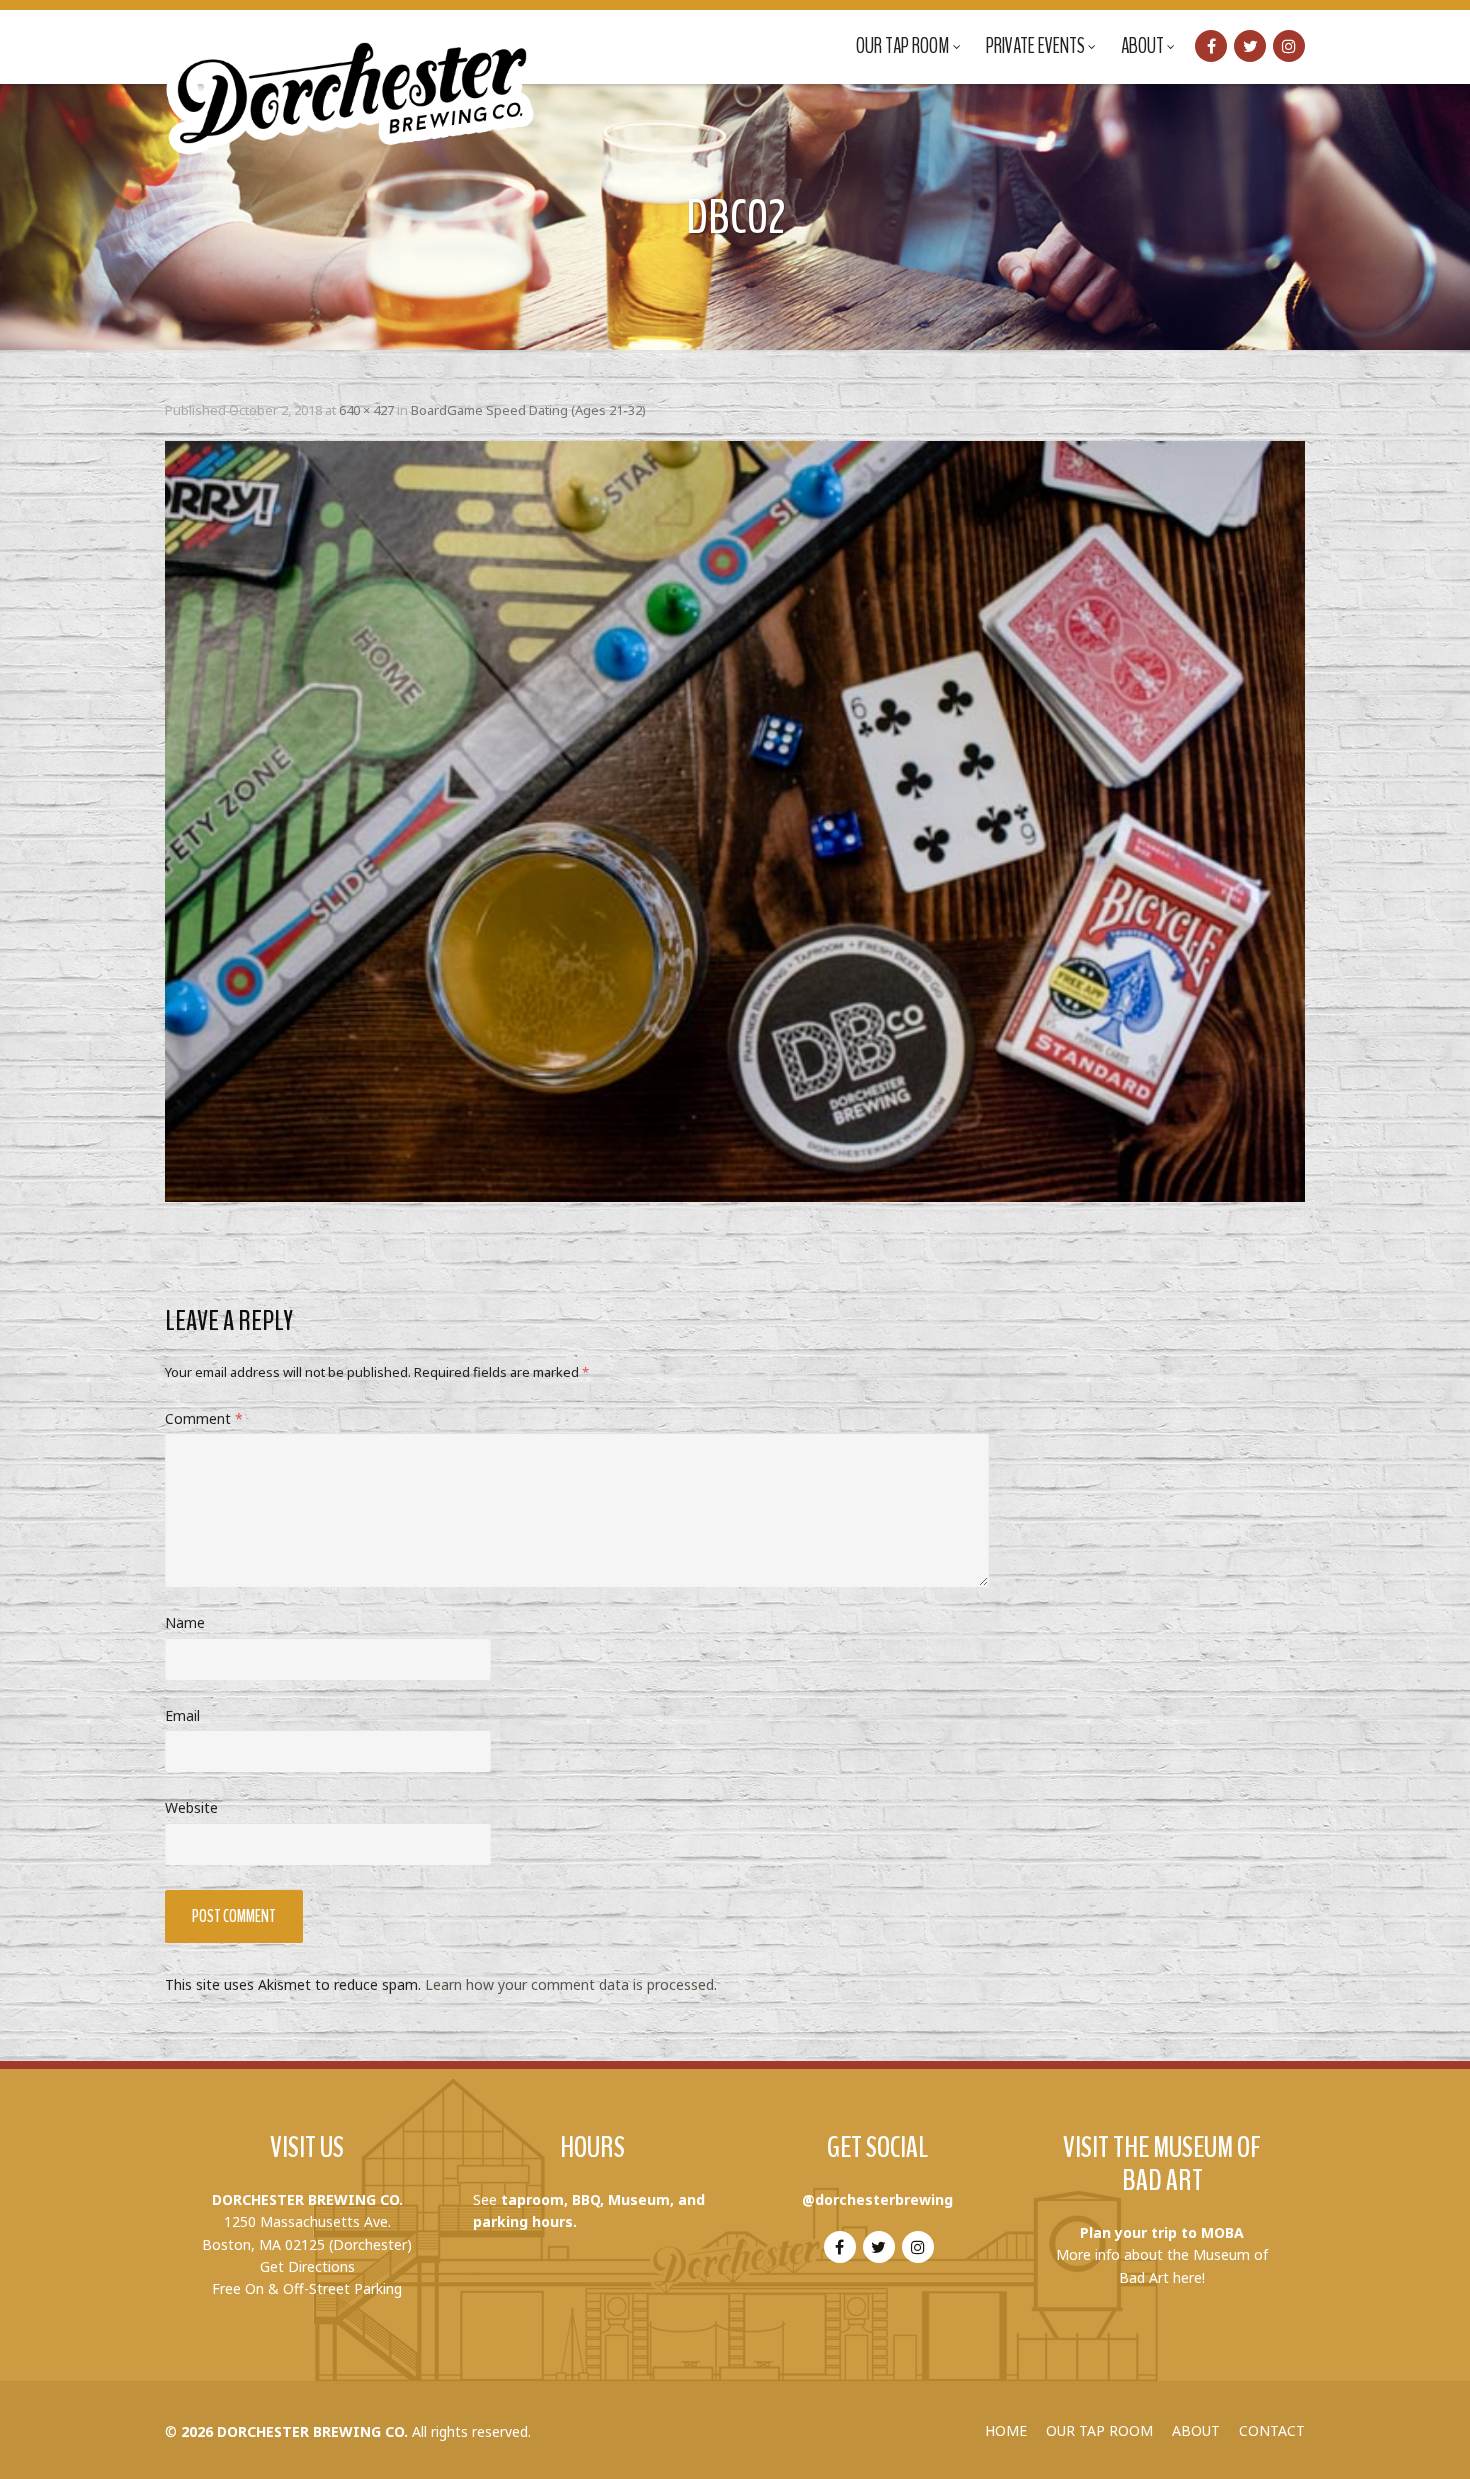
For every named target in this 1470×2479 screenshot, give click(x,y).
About (1142, 46)
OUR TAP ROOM (1099, 2430)
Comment (204, 1418)
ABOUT (1196, 2430)
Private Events (1035, 46)
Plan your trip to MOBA (1162, 2232)
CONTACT (1272, 2430)
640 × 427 (366, 410)
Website (191, 1807)
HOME (1006, 2430)
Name (185, 1622)
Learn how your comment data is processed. (571, 1984)
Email (182, 1715)
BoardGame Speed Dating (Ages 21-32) (528, 410)
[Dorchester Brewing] (352, 80)
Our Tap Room (903, 46)
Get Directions (307, 2266)
